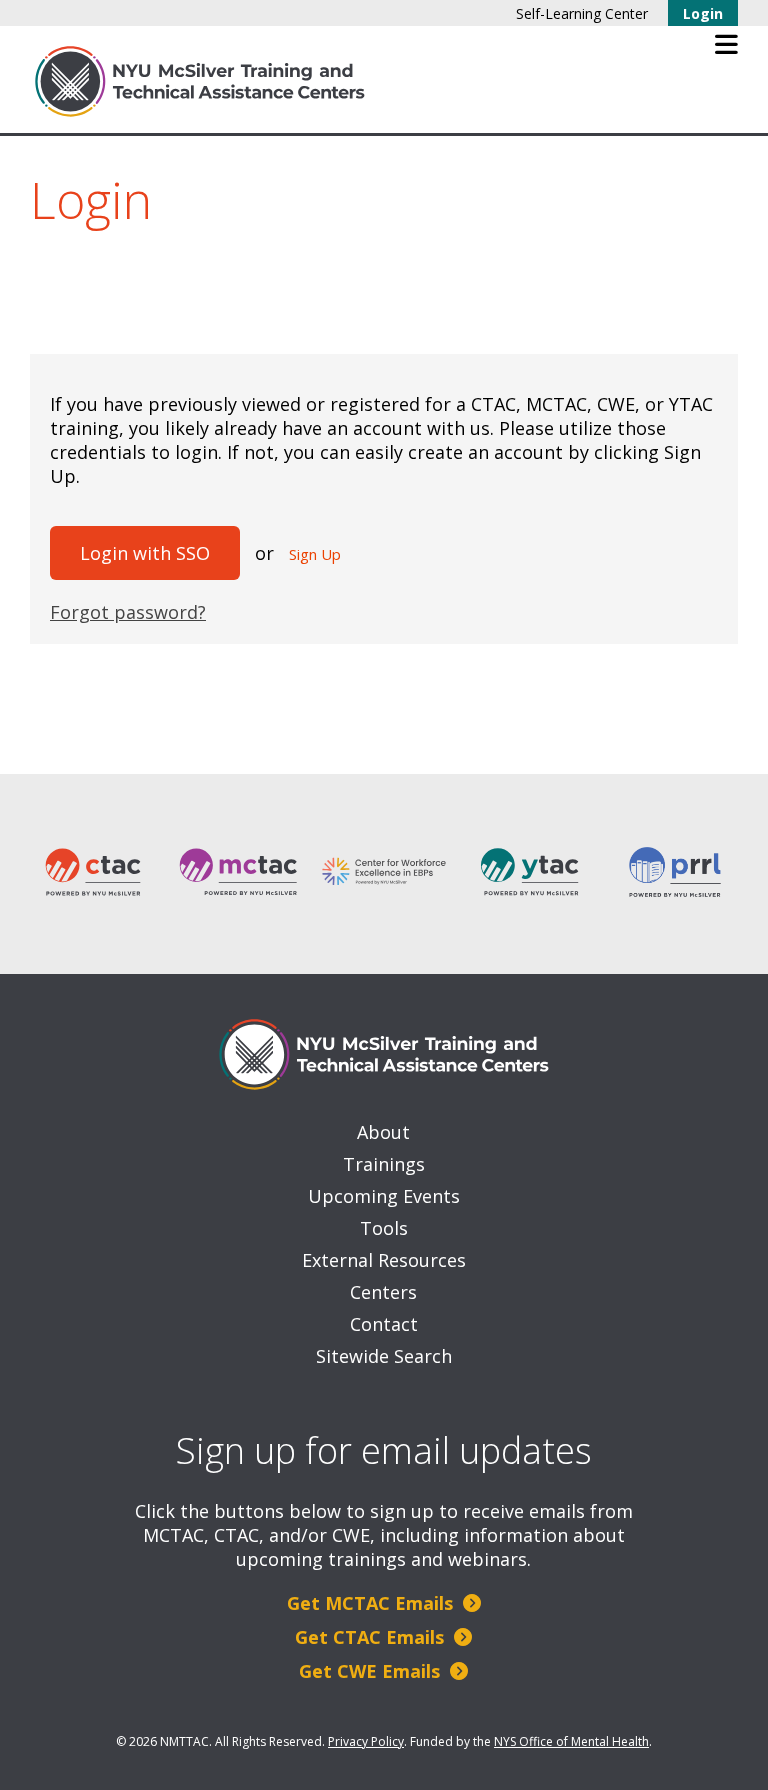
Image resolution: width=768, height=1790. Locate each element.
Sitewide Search (384, 1356)
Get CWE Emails (372, 1671)
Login (703, 13)
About (383, 1132)
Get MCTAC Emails (372, 1603)
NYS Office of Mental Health (571, 1741)
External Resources (384, 1260)
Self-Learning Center (582, 13)
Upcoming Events (384, 1196)
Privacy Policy (366, 1741)
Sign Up (315, 554)
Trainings (384, 1164)
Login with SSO (145, 553)
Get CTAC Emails (372, 1637)
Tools (384, 1228)
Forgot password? (128, 612)
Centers (383, 1292)
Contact (384, 1324)
